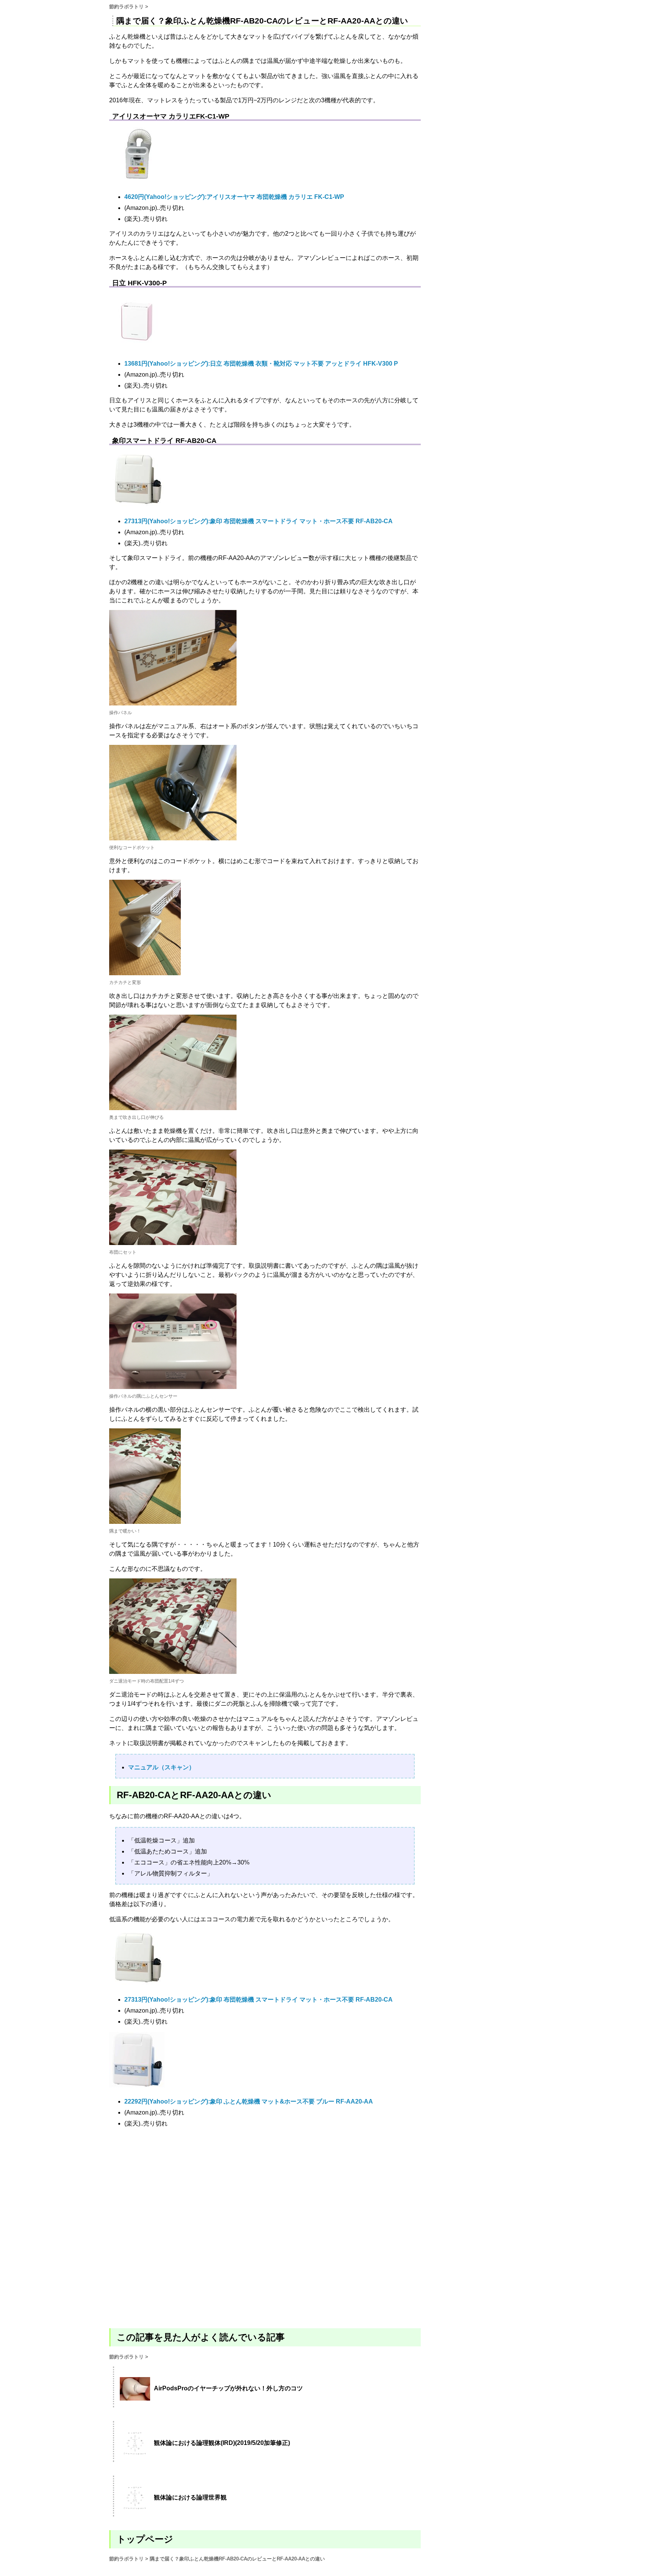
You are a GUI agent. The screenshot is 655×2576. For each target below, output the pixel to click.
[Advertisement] (265, 2227)
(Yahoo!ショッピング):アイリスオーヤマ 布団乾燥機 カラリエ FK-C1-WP (234, 197)
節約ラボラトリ (126, 7)
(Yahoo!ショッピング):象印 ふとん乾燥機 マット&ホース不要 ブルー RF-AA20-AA (249, 2101)
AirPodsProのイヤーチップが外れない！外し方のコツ (228, 2388)
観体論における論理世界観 (190, 2497)
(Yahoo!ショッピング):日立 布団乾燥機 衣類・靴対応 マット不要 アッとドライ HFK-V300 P (261, 364)
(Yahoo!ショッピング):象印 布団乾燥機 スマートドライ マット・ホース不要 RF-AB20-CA (259, 521)
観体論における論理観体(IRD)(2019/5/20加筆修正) (222, 2443)
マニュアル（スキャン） (161, 1767)
